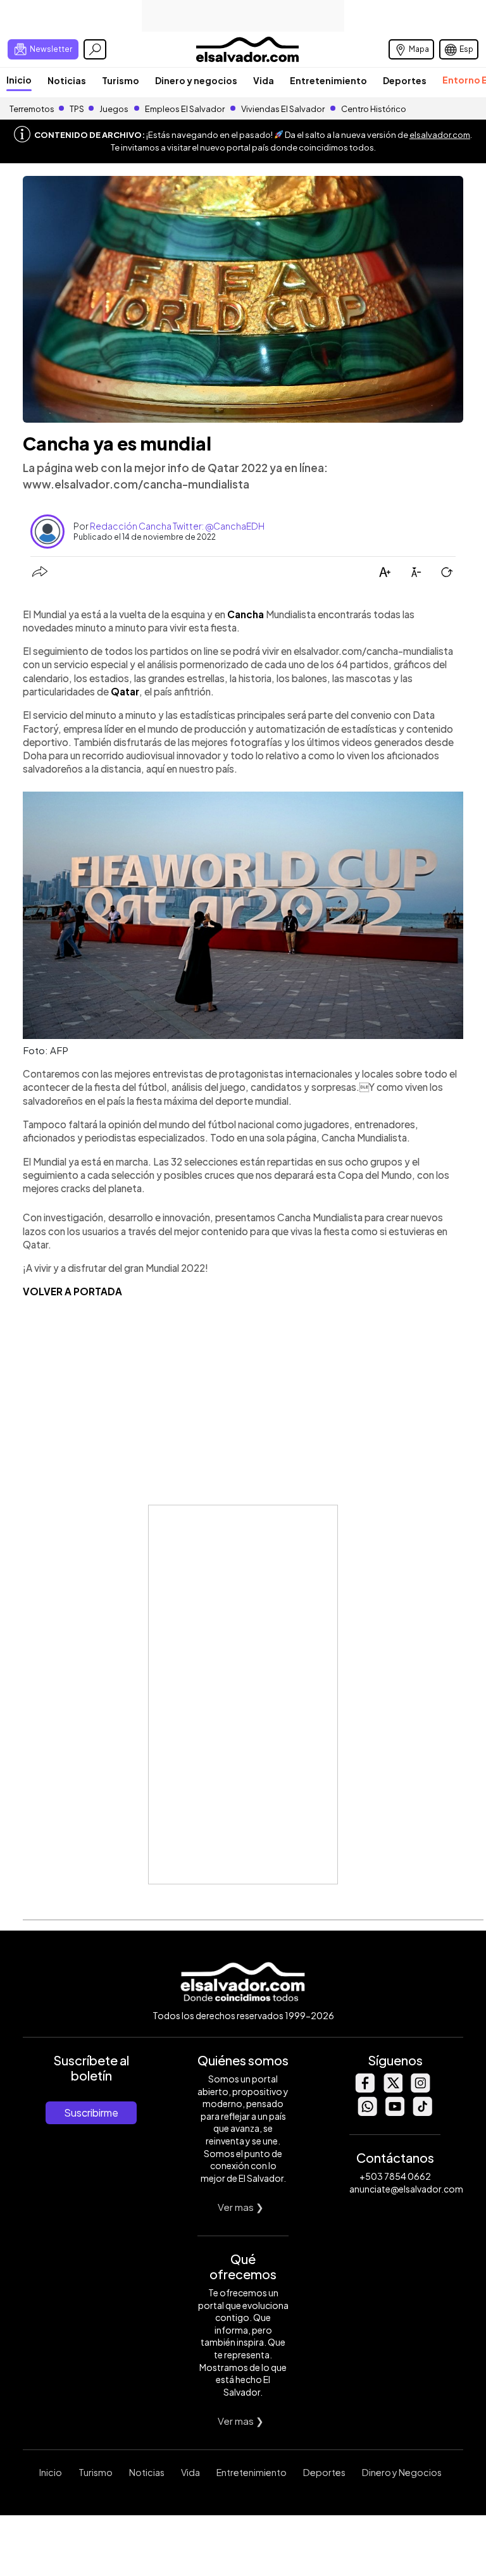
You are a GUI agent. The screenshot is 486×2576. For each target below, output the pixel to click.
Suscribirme (91, 2112)
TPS (77, 109)
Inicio (19, 80)
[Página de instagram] (420, 2089)
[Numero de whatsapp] (367, 2112)
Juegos (114, 109)
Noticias (67, 80)
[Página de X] (392, 2089)
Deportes (405, 80)
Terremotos (32, 109)
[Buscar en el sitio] (95, 49)
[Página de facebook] (364, 2089)
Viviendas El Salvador (283, 109)
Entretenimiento (328, 80)
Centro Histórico (374, 109)
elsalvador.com (440, 135)
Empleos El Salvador (185, 109)
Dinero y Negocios (402, 2472)
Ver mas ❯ (241, 2207)
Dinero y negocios (196, 80)
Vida (264, 80)
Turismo (121, 80)
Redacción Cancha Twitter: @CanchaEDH (177, 526)
